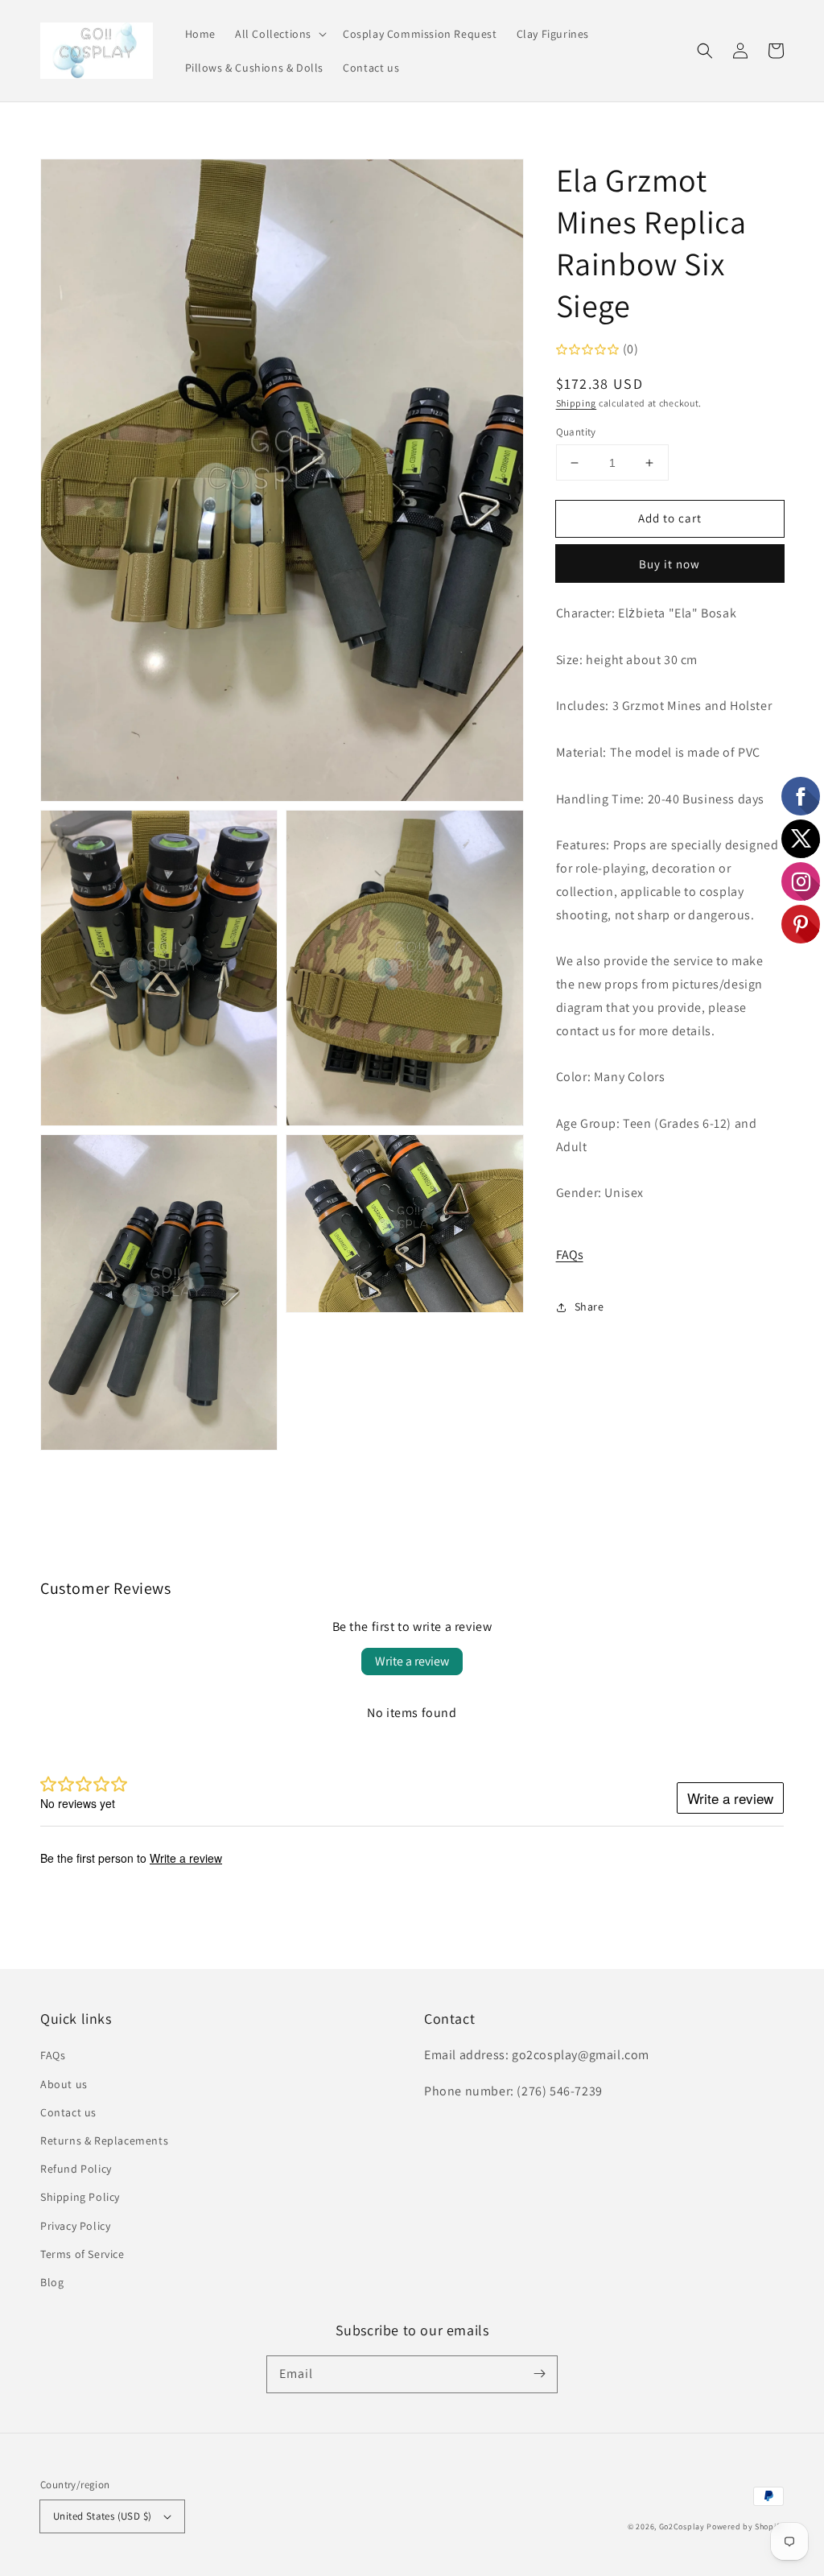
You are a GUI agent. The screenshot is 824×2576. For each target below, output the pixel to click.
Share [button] (589, 1307)
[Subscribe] (539, 2374)
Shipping (577, 403)
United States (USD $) (102, 2516)
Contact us (68, 2112)
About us (64, 2084)
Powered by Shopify (745, 2526)
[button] (279, 34)
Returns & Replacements (104, 2140)
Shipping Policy (80, 2197)
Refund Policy (76, 2169)
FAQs (570, 1255)
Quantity (576, 432)
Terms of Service (82, 2254)
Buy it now (669, 564)
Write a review (412, 1661)
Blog (52, 2282)
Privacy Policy (75, 2226)
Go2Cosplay (682, 2526)
